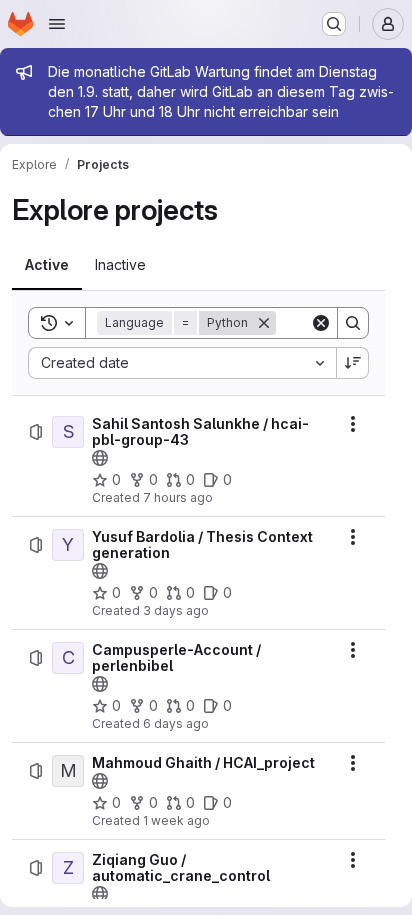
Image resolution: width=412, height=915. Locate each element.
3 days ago (176, 610)
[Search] (353, 323)
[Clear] (321, 323)
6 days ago (176, 723)
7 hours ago (178, 497)
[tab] (47, 265)
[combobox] (182, 363)
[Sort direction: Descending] (353, 363)
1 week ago (176, 820)
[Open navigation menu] (57, 24)
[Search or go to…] (334, 24)
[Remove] (264, 323)
